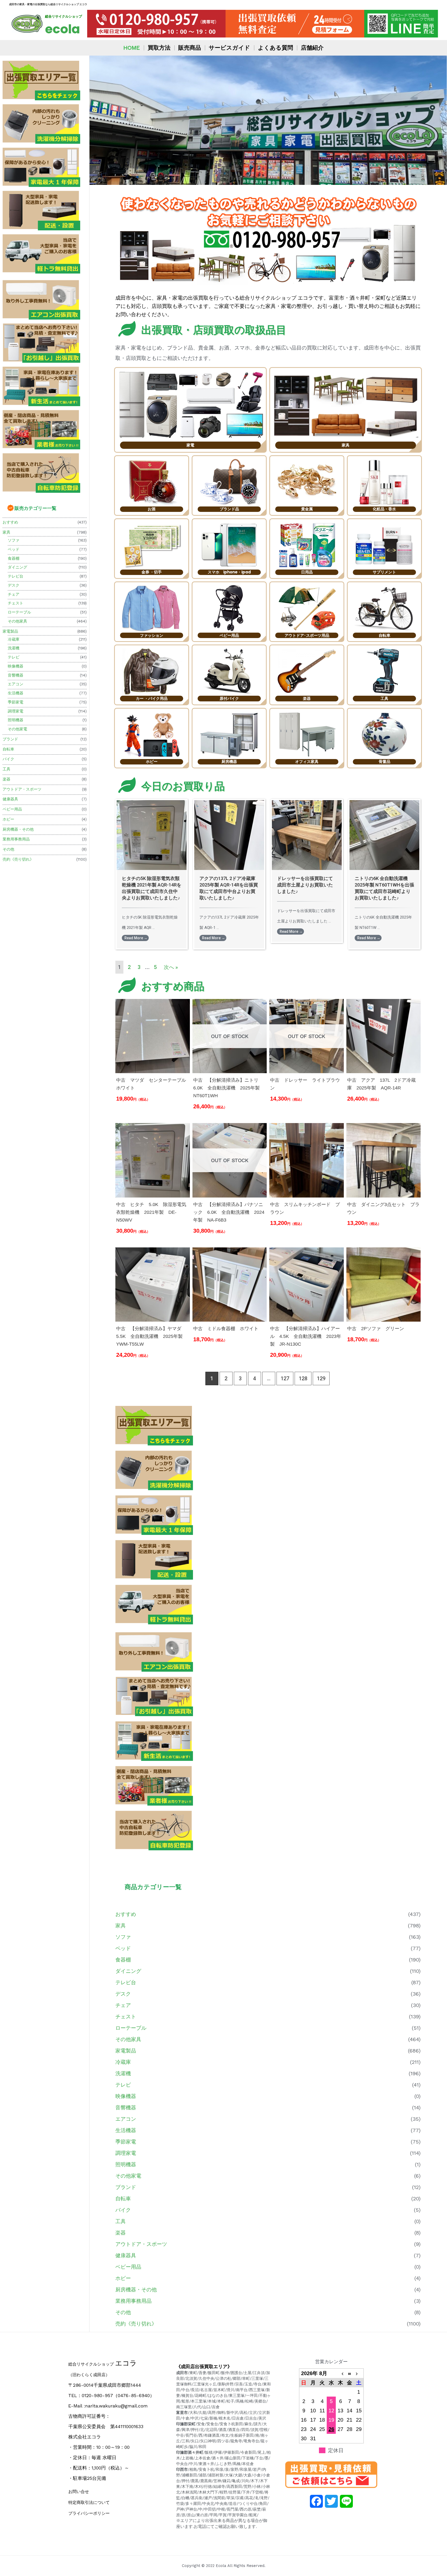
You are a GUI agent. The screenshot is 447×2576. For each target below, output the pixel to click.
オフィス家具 (307, 762)
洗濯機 (14, 648)
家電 (190, 445)
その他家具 (17, 621)
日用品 (307, 572)
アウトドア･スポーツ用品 (307, 635)
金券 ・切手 (152, 572)
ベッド (14, 549)
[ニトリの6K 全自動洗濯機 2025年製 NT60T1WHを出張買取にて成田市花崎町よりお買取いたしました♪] (384, 835)
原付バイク (229, 698)
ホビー (8, 819)
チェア (14, 594)
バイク (8, 759)
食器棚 (14, 558)
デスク (14, 585)
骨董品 (385, 762)
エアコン (16, 684)
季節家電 (16, 702)
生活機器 (16, 693)
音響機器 (16, 675)
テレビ (14, 657)
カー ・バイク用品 (152, 698)
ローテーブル (19, 612)
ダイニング (17, 567)
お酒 (152, 509)
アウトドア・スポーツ (22, 789)
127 (285, 1378)
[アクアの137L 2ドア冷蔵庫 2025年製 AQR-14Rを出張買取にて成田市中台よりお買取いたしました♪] (229, 835)
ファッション (152, 635)
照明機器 (16, 720)
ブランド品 (229, 509)
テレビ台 (16, 576)
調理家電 (16, 711)
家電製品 (10, 631)
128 (303, 1378)
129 (321, 1378)
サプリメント (384, 572)
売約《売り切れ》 (18, 859)
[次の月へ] (359, 2373)
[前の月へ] (340, 2373)
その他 (8, 849)
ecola (62, 29)
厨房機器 (229, 762)
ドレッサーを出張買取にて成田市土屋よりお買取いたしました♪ (305, 885)
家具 (6, 532)
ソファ (14, 540)
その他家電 (17, 729)
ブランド (10, 739)
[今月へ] (350, 2373)
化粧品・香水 (384, 509)
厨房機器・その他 (18, 829)
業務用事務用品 (16, 839)
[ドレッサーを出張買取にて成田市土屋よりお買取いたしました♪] (307, 835)
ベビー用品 (12, 809)
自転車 (8, 749)
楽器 (6, 779)
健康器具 (10, 799)
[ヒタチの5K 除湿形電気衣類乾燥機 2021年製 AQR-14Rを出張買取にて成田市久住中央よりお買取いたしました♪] (152, 835)
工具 (6, 769)
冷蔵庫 (14, 639)
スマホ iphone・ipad (229, 572)
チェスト (16, 603)
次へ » (171, 967)
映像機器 (16, 666)
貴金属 (307, 509)
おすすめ (10, 522)
